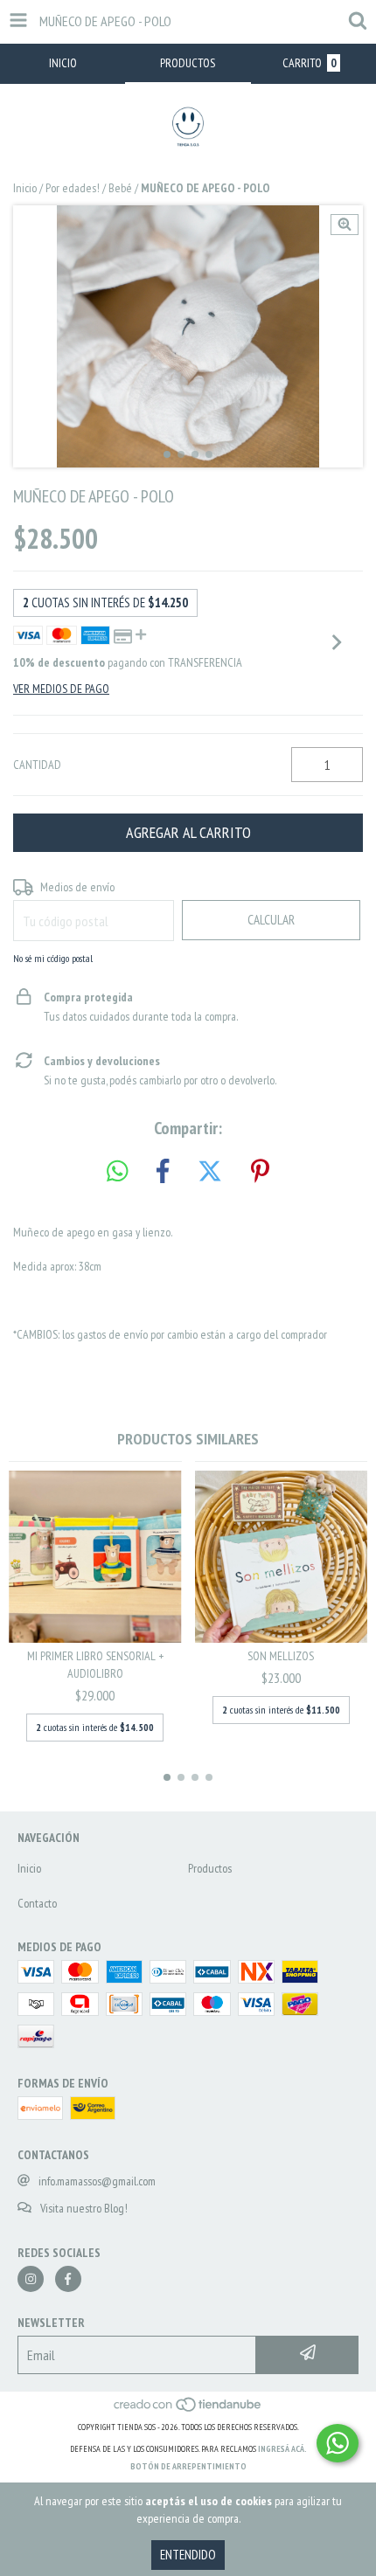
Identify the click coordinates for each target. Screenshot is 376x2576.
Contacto (37, 1903)
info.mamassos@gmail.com (97, 2181)
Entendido (188, 2555)
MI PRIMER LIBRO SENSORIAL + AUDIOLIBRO (95, 1665)
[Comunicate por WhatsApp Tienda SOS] (338, 2443)
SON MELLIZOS (281, 1656)
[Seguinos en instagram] (31, 2279)
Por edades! (73, 188)
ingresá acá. (282, 2449)
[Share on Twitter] (210, 1172)
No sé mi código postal (53, 958)
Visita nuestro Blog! (84, 2208)
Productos (210, 1868)
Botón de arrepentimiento (188, 2466)
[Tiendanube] (188, 2410)
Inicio (25, 188)
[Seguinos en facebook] (68, 2279)
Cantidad (37, 765)
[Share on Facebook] (163, 1172)
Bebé (120, 188)
